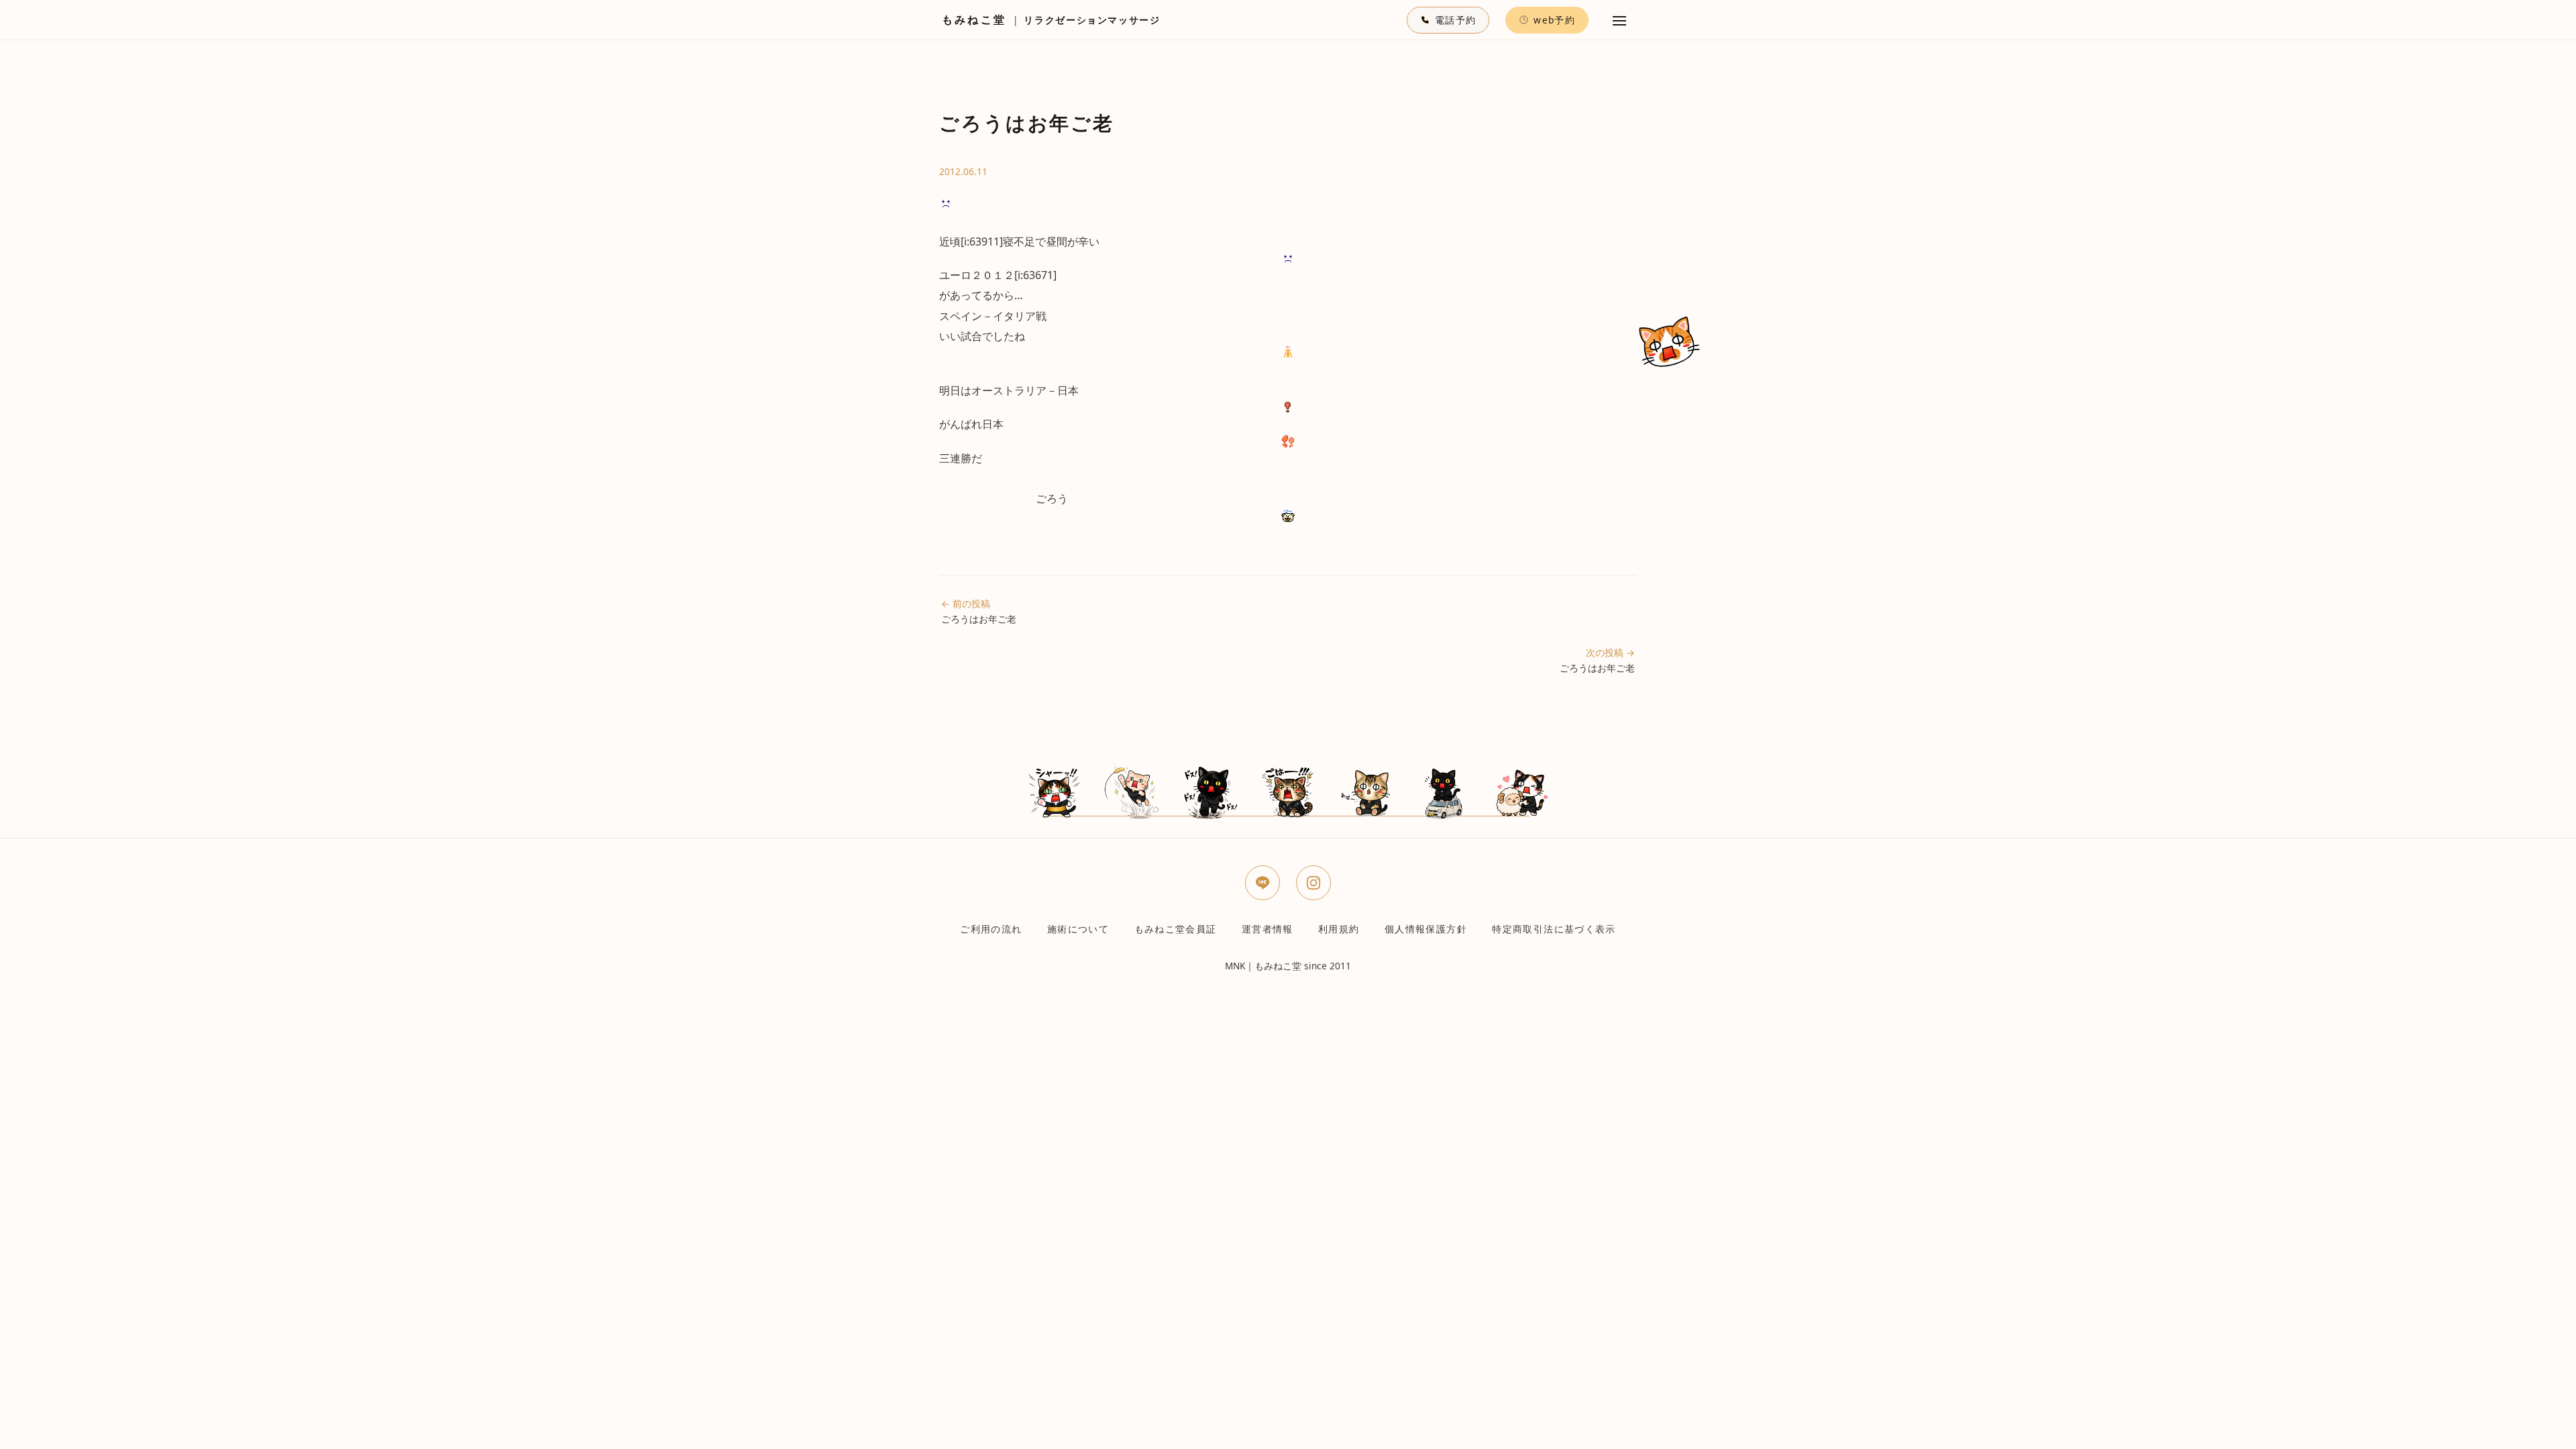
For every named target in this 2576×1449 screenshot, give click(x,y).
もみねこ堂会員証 (1176, 929)
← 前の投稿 (979, 611)
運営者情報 (1268, 929)
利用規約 (1339, 929)
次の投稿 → (1597, 660)
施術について (1078, 929)
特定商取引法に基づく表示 (1554, 929)
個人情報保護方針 (1426, 929)
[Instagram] (1313, 883)
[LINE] (1263, 883)
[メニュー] (1619, 20)
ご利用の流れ (991, 929)
